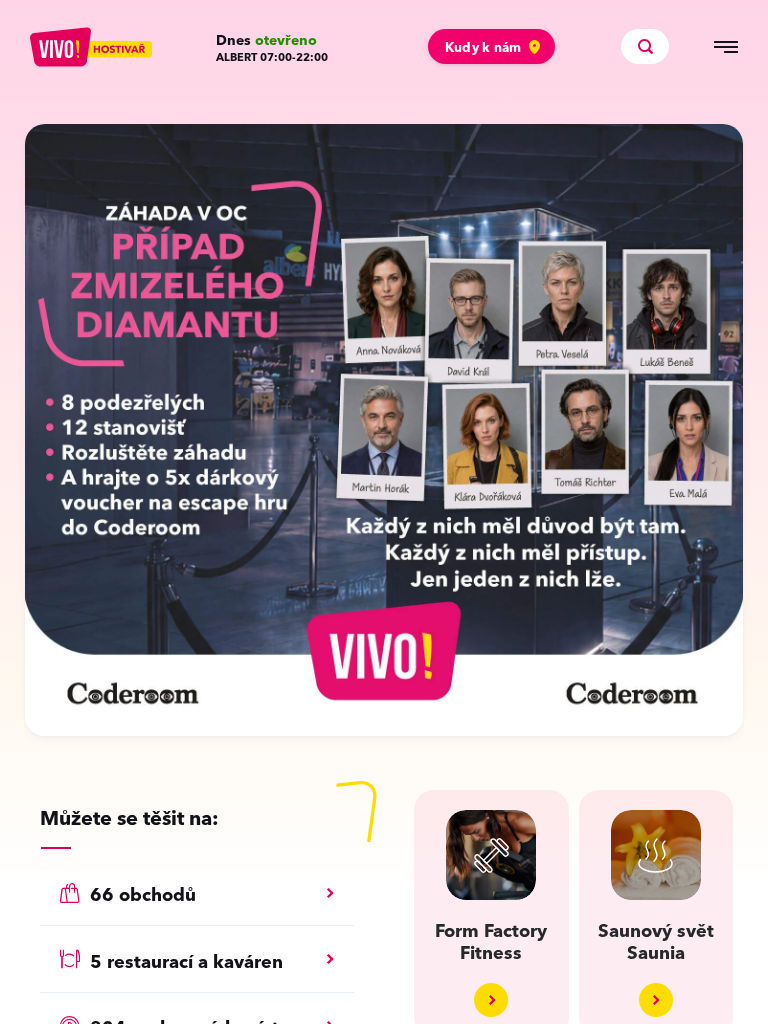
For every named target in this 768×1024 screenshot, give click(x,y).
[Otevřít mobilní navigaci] (726, 47)
